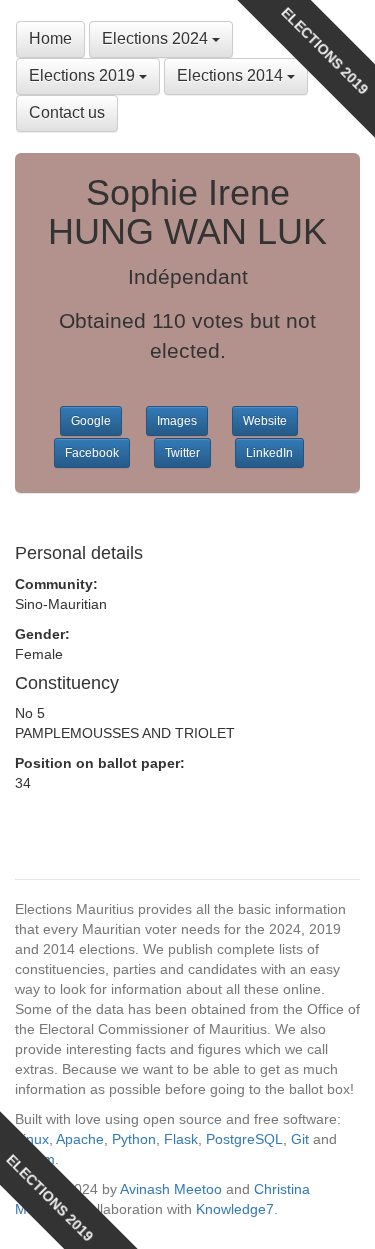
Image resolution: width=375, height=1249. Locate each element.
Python (134, 1139)
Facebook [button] (92, 453)
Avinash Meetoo (171, 1189)
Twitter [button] (182, 453)
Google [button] (91, 421)
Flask (181, 1139)
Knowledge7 (235, 1209)
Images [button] (177, 421)
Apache (80, 1139)
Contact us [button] (67, 112)
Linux (32, 1139)
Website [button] (265, 421)
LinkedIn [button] (269, 453)
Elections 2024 (157, 38)
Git (300, 1139)
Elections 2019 (84, 75)
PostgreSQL (244, 1139)
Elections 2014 (232, 75)
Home (50, 38)
